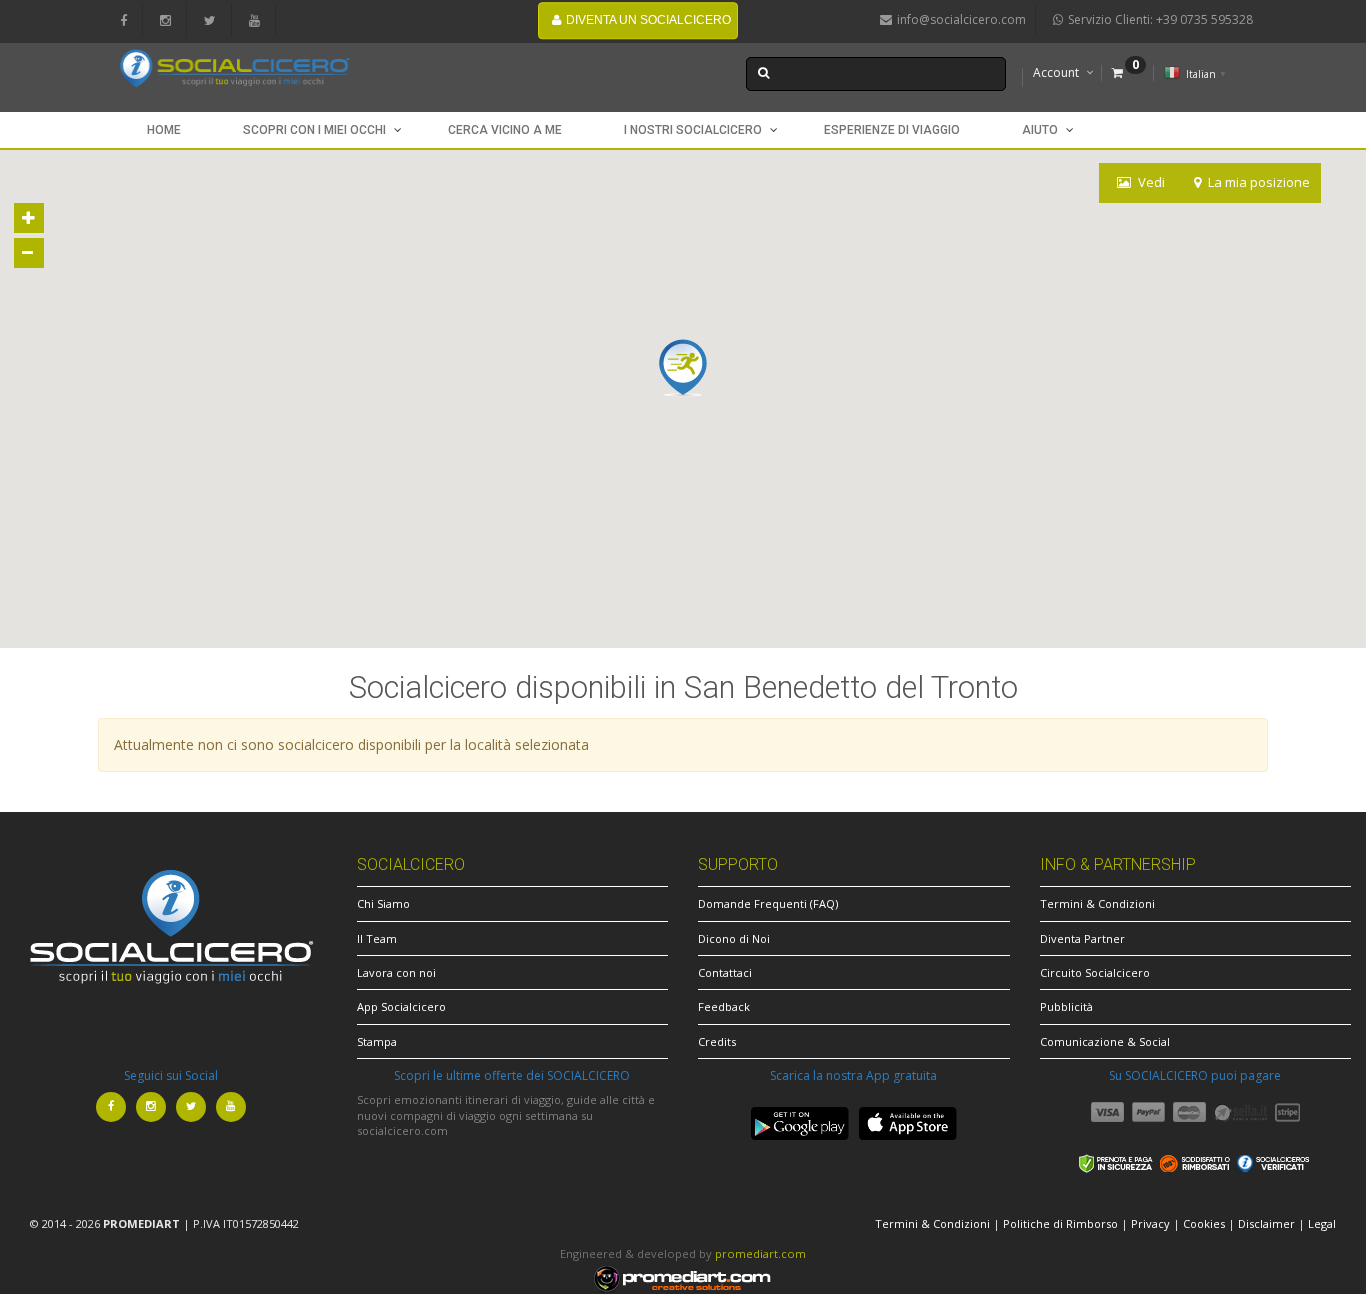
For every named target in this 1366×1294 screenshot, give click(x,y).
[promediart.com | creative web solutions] (683, 1277)
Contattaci (725, 972)
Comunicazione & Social (1105, 1041)
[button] (683, 368)
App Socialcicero (401, 1006)
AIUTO (1040, 130)
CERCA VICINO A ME (505, 130)
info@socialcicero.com (961, 19)
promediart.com (760, 1253)
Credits (717, 1041)
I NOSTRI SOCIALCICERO (693, 130)
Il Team (377, 938)
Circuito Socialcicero (1095, 972)
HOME (164, 130)
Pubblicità (1066, 1006)
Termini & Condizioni (1097, 903)
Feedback (724, 1006)
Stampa (377, 1041)
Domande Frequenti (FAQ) (768, 903)
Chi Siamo (383, 903)
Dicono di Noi (734, 938)
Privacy (1150, 1223)
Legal (1322, 1223)
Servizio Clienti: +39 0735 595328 (1160, 19)
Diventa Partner (1082, 938)
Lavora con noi (396, 972)
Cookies (1204, 1223)
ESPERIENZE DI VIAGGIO (892, 130)
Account (1056, 72)
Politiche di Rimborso (1060, 1223)
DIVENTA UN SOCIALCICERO (648, 20)
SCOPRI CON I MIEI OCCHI (314, 130)
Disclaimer (1266, 1223)
